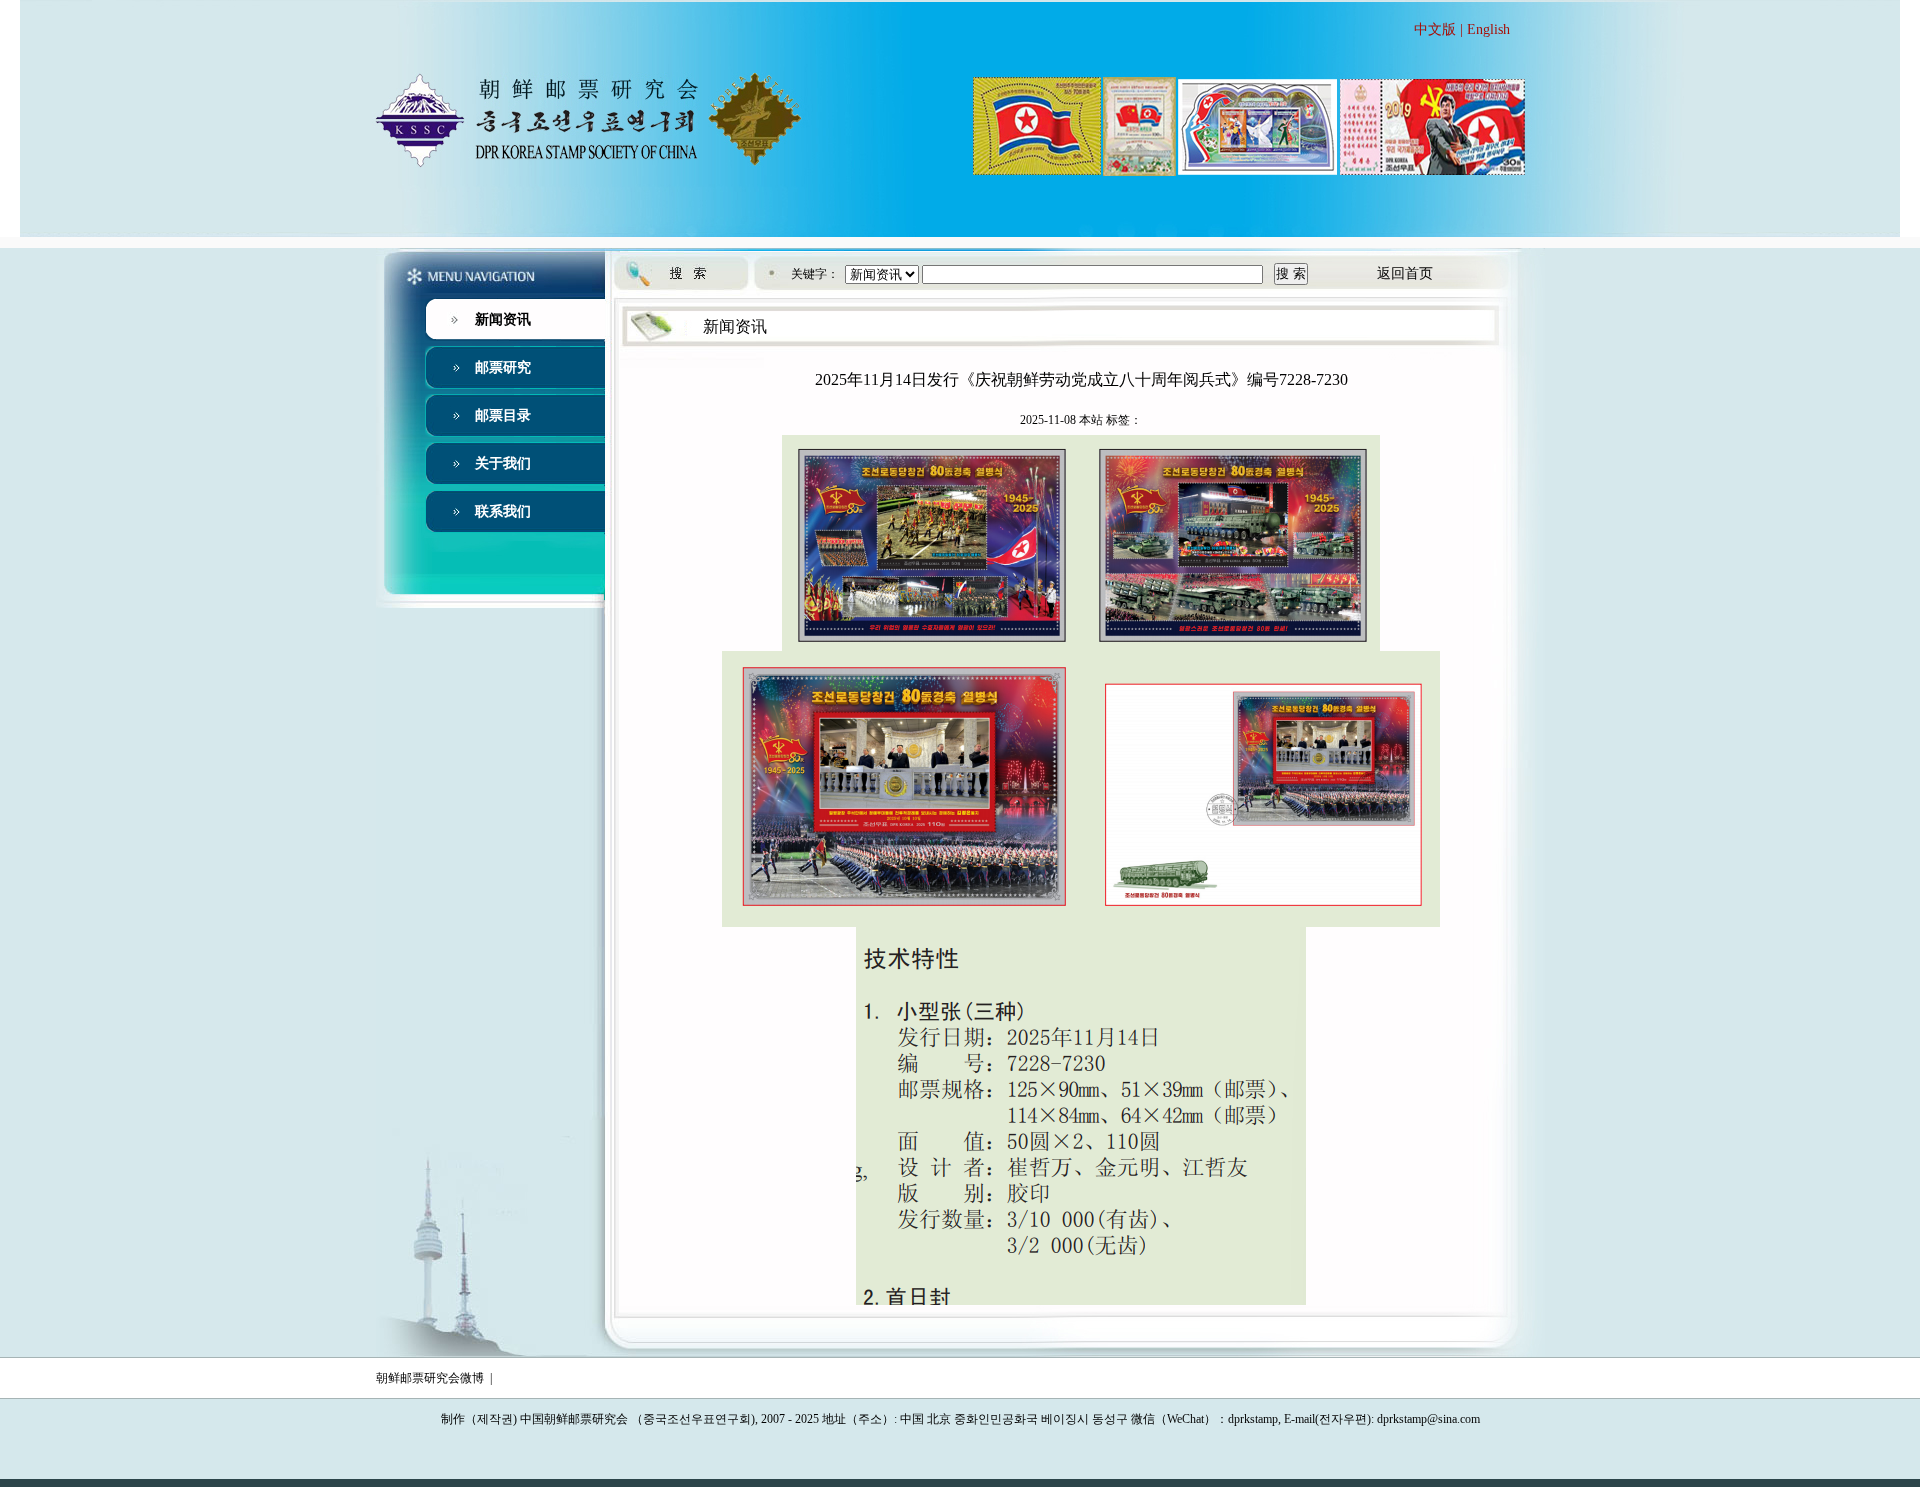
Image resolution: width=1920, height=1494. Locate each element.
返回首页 (1405, 273)
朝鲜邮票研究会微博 (430, 1378)
